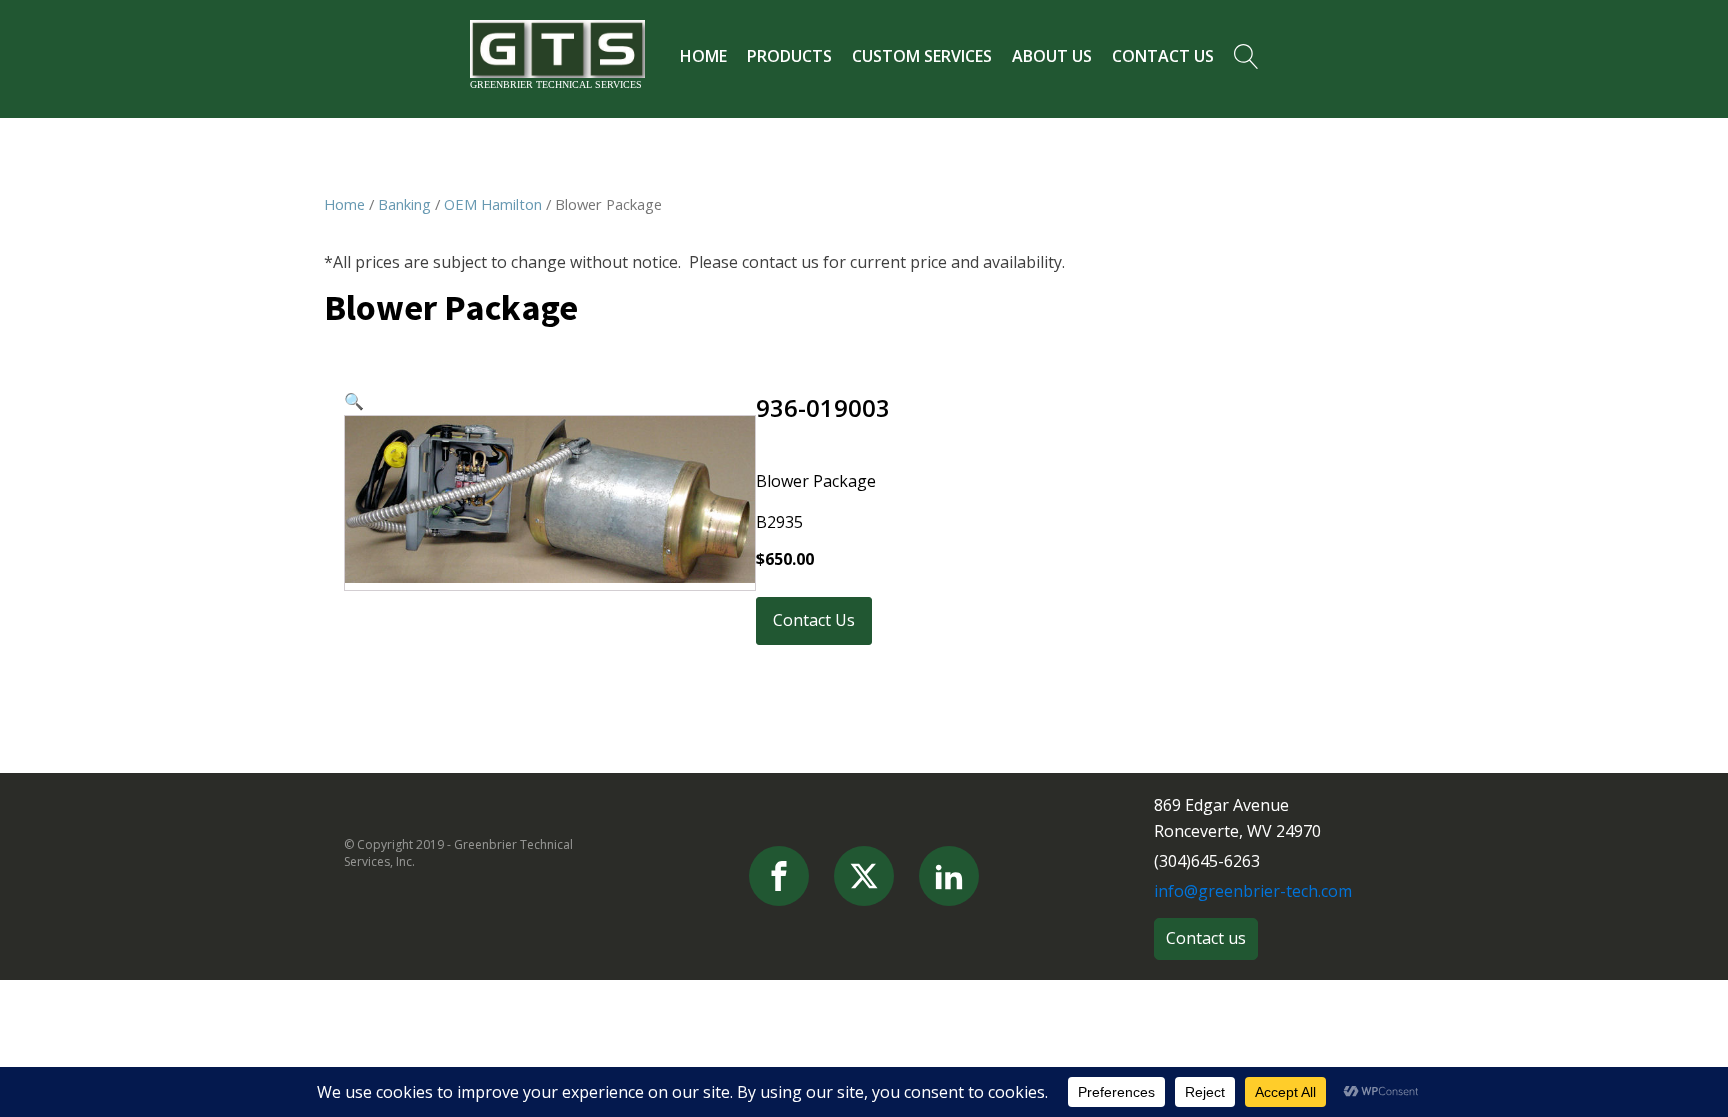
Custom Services (922, 56)
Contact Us (1163, 56)
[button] (354, 401)
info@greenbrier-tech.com (1253, 891)
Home (703, 56)
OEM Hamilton (493, 204)
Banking (404, 204)
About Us (1052, 56)
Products (789, 56)
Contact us (1206, 938)
